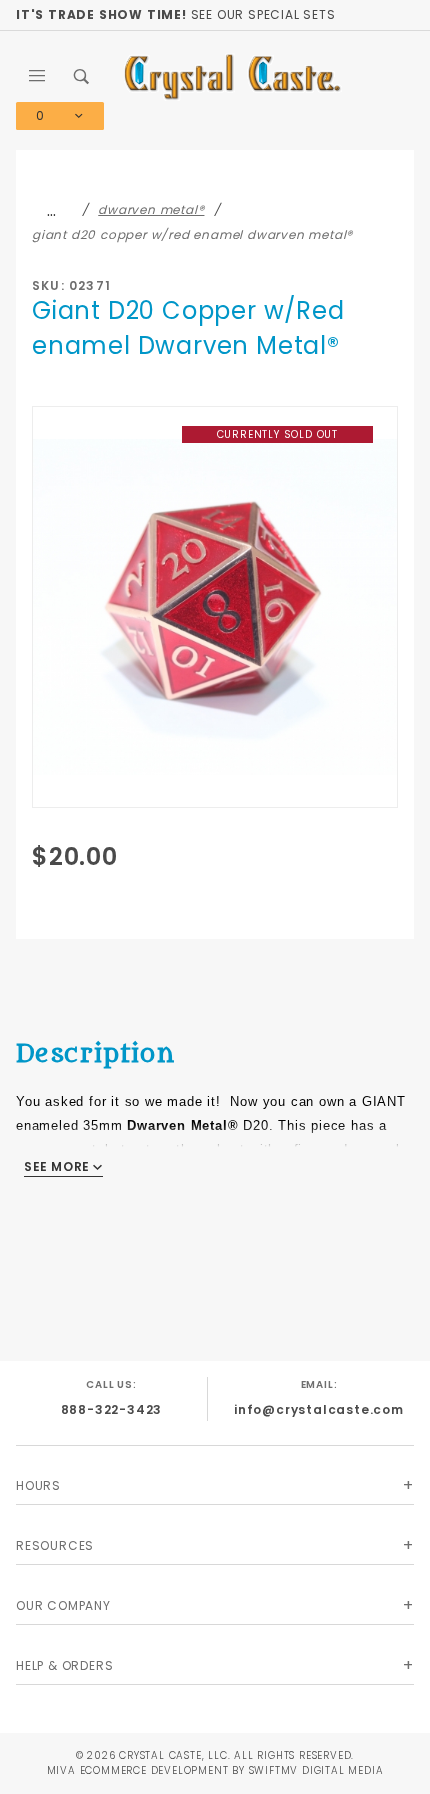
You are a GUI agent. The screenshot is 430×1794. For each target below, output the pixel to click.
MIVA (61, 1770)
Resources (55, 1545)
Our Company (63, 1605)
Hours (38, 1485)
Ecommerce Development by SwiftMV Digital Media (232, 1770)
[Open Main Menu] (38, 76)
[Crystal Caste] (232, 75)
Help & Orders (64, 1665)
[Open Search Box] (82, 76)
